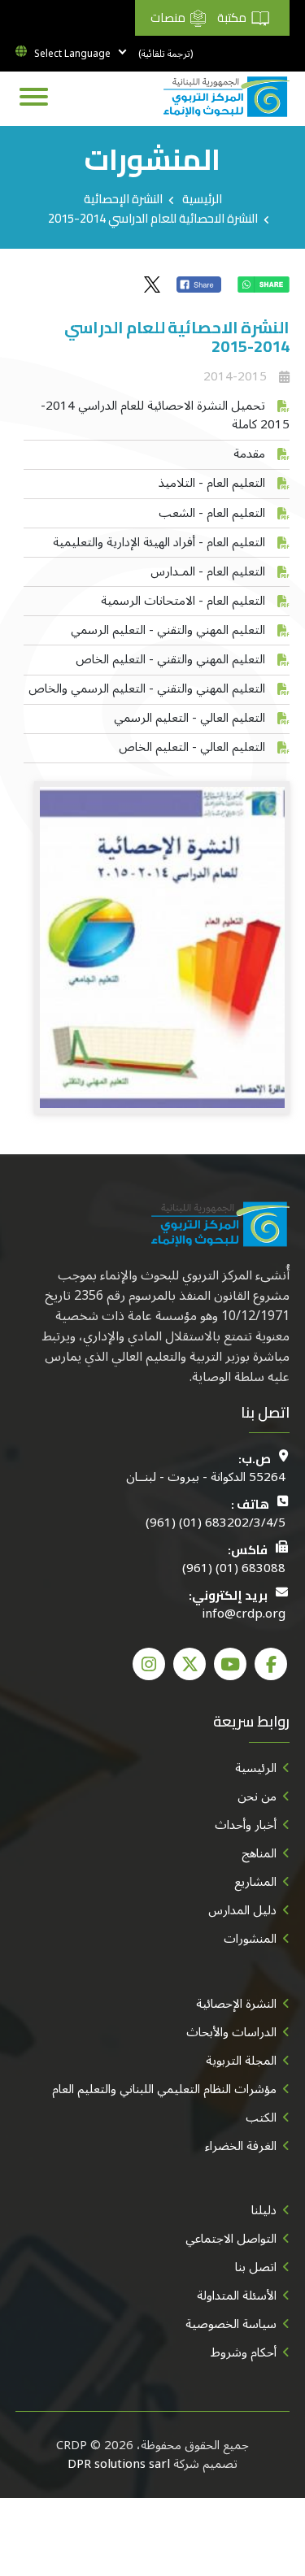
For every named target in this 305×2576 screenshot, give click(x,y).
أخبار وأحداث (246, 1825)
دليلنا (264, 2210)
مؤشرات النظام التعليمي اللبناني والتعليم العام (164, 2089)
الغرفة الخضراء (241, 2146)
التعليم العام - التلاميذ (212, 483)
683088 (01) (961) (234, 1568)
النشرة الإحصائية (123, 199)
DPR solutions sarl (119, 2464)
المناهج (259, 1853)
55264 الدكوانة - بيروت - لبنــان (206, 1477)
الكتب (261, 2118)
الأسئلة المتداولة (237, 2296)
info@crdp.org (244, 1614)
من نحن (257, 1796)
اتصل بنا (256, 2267)
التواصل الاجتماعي (231, 2239)
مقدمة (249, 454)
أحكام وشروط (244, 2352)
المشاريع (255, 1882)
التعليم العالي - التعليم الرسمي (190, 718)
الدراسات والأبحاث (231, 2032)
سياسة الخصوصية (231, 2324)
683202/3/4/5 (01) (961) (216, 1523)
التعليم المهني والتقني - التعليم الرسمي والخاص (147, 689)
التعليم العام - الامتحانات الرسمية (183, 601)
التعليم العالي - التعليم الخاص (192, 747)
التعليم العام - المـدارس (208, 571)
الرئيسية (202, 199)
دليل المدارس (242, 1910)
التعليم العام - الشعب (212, 513)
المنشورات (250, 1939)
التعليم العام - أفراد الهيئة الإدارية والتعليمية (159, 542)
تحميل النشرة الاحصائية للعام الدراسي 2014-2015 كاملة (165, 415)
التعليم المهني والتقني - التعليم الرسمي (168, 630)
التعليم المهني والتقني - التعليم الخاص (170, 659)
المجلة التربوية (241, 2061)
